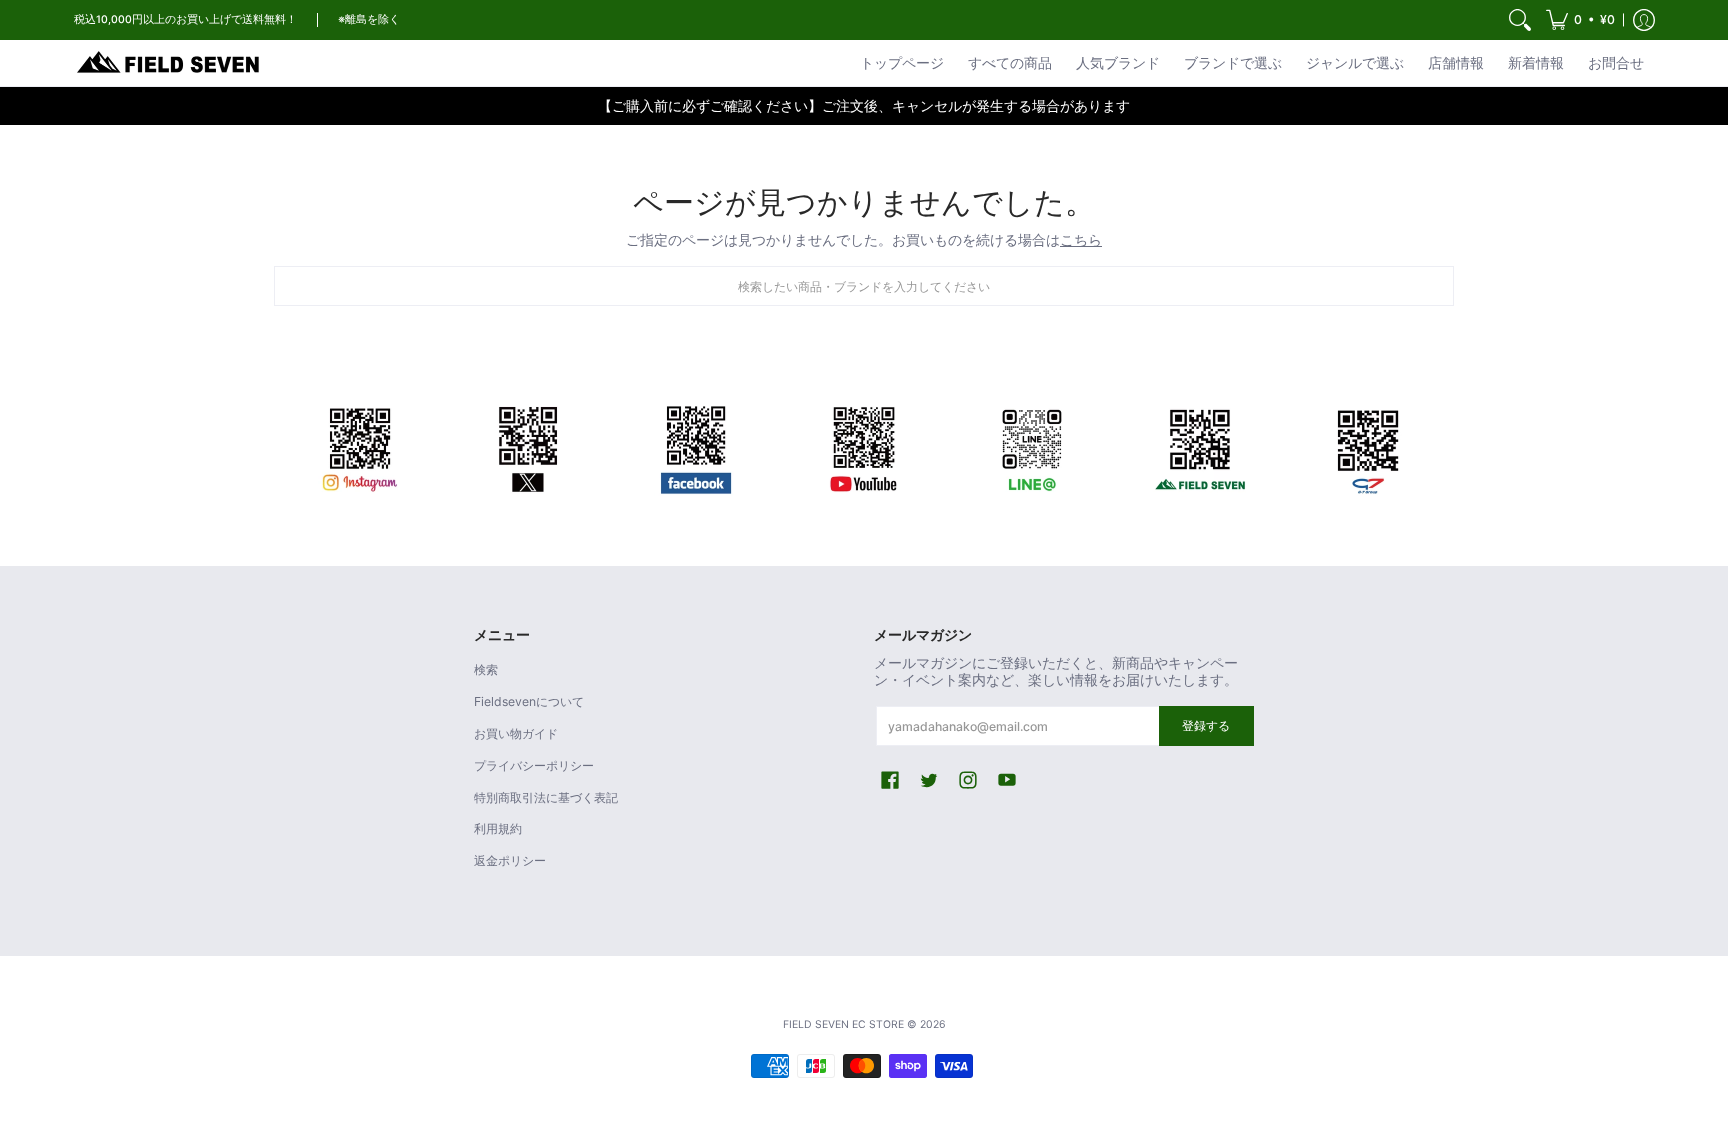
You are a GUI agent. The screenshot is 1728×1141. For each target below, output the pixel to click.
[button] (1580, 20)
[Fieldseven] (1200, 446)
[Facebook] (696, 446)
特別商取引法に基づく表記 (546, 797)
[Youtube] (864, 446)
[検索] (1520, 20)
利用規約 (498, 828)
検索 (486, 669)
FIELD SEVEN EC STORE (843, 1024)
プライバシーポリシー (534, 765)
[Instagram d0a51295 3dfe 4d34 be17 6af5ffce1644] (360, 446)
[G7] (1368, 446)
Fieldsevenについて (529, 701)
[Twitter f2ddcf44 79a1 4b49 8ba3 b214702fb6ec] (528, 446)
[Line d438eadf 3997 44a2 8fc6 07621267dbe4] (1032, 446)
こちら (1081, 239)
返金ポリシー (510, 860)
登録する (1206, 725)
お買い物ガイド (516, 733)
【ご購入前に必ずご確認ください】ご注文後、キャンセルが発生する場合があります (864, 105)
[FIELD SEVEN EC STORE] (169, 63)
